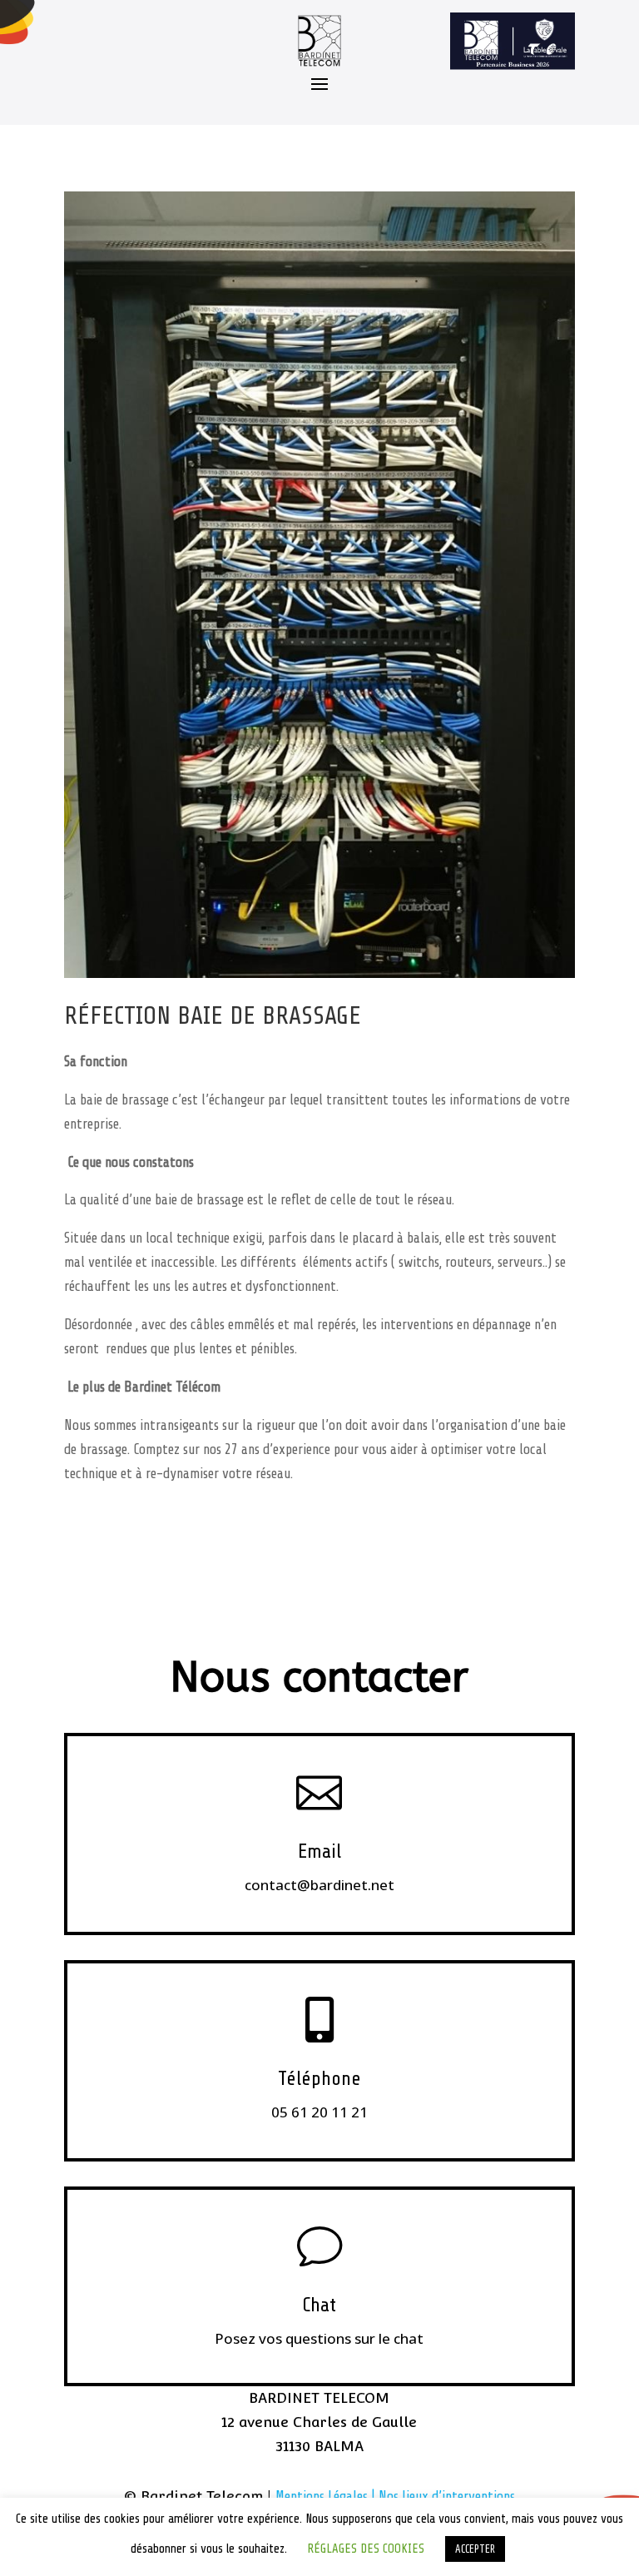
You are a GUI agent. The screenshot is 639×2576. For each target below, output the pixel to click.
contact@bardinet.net (319, 1885)
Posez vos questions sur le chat (319, 2338)
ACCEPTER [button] (475, 2549)
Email (319, 1851)
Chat (319, 2305)
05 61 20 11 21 (319, 2112)
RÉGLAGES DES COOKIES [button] (366, 2549)
